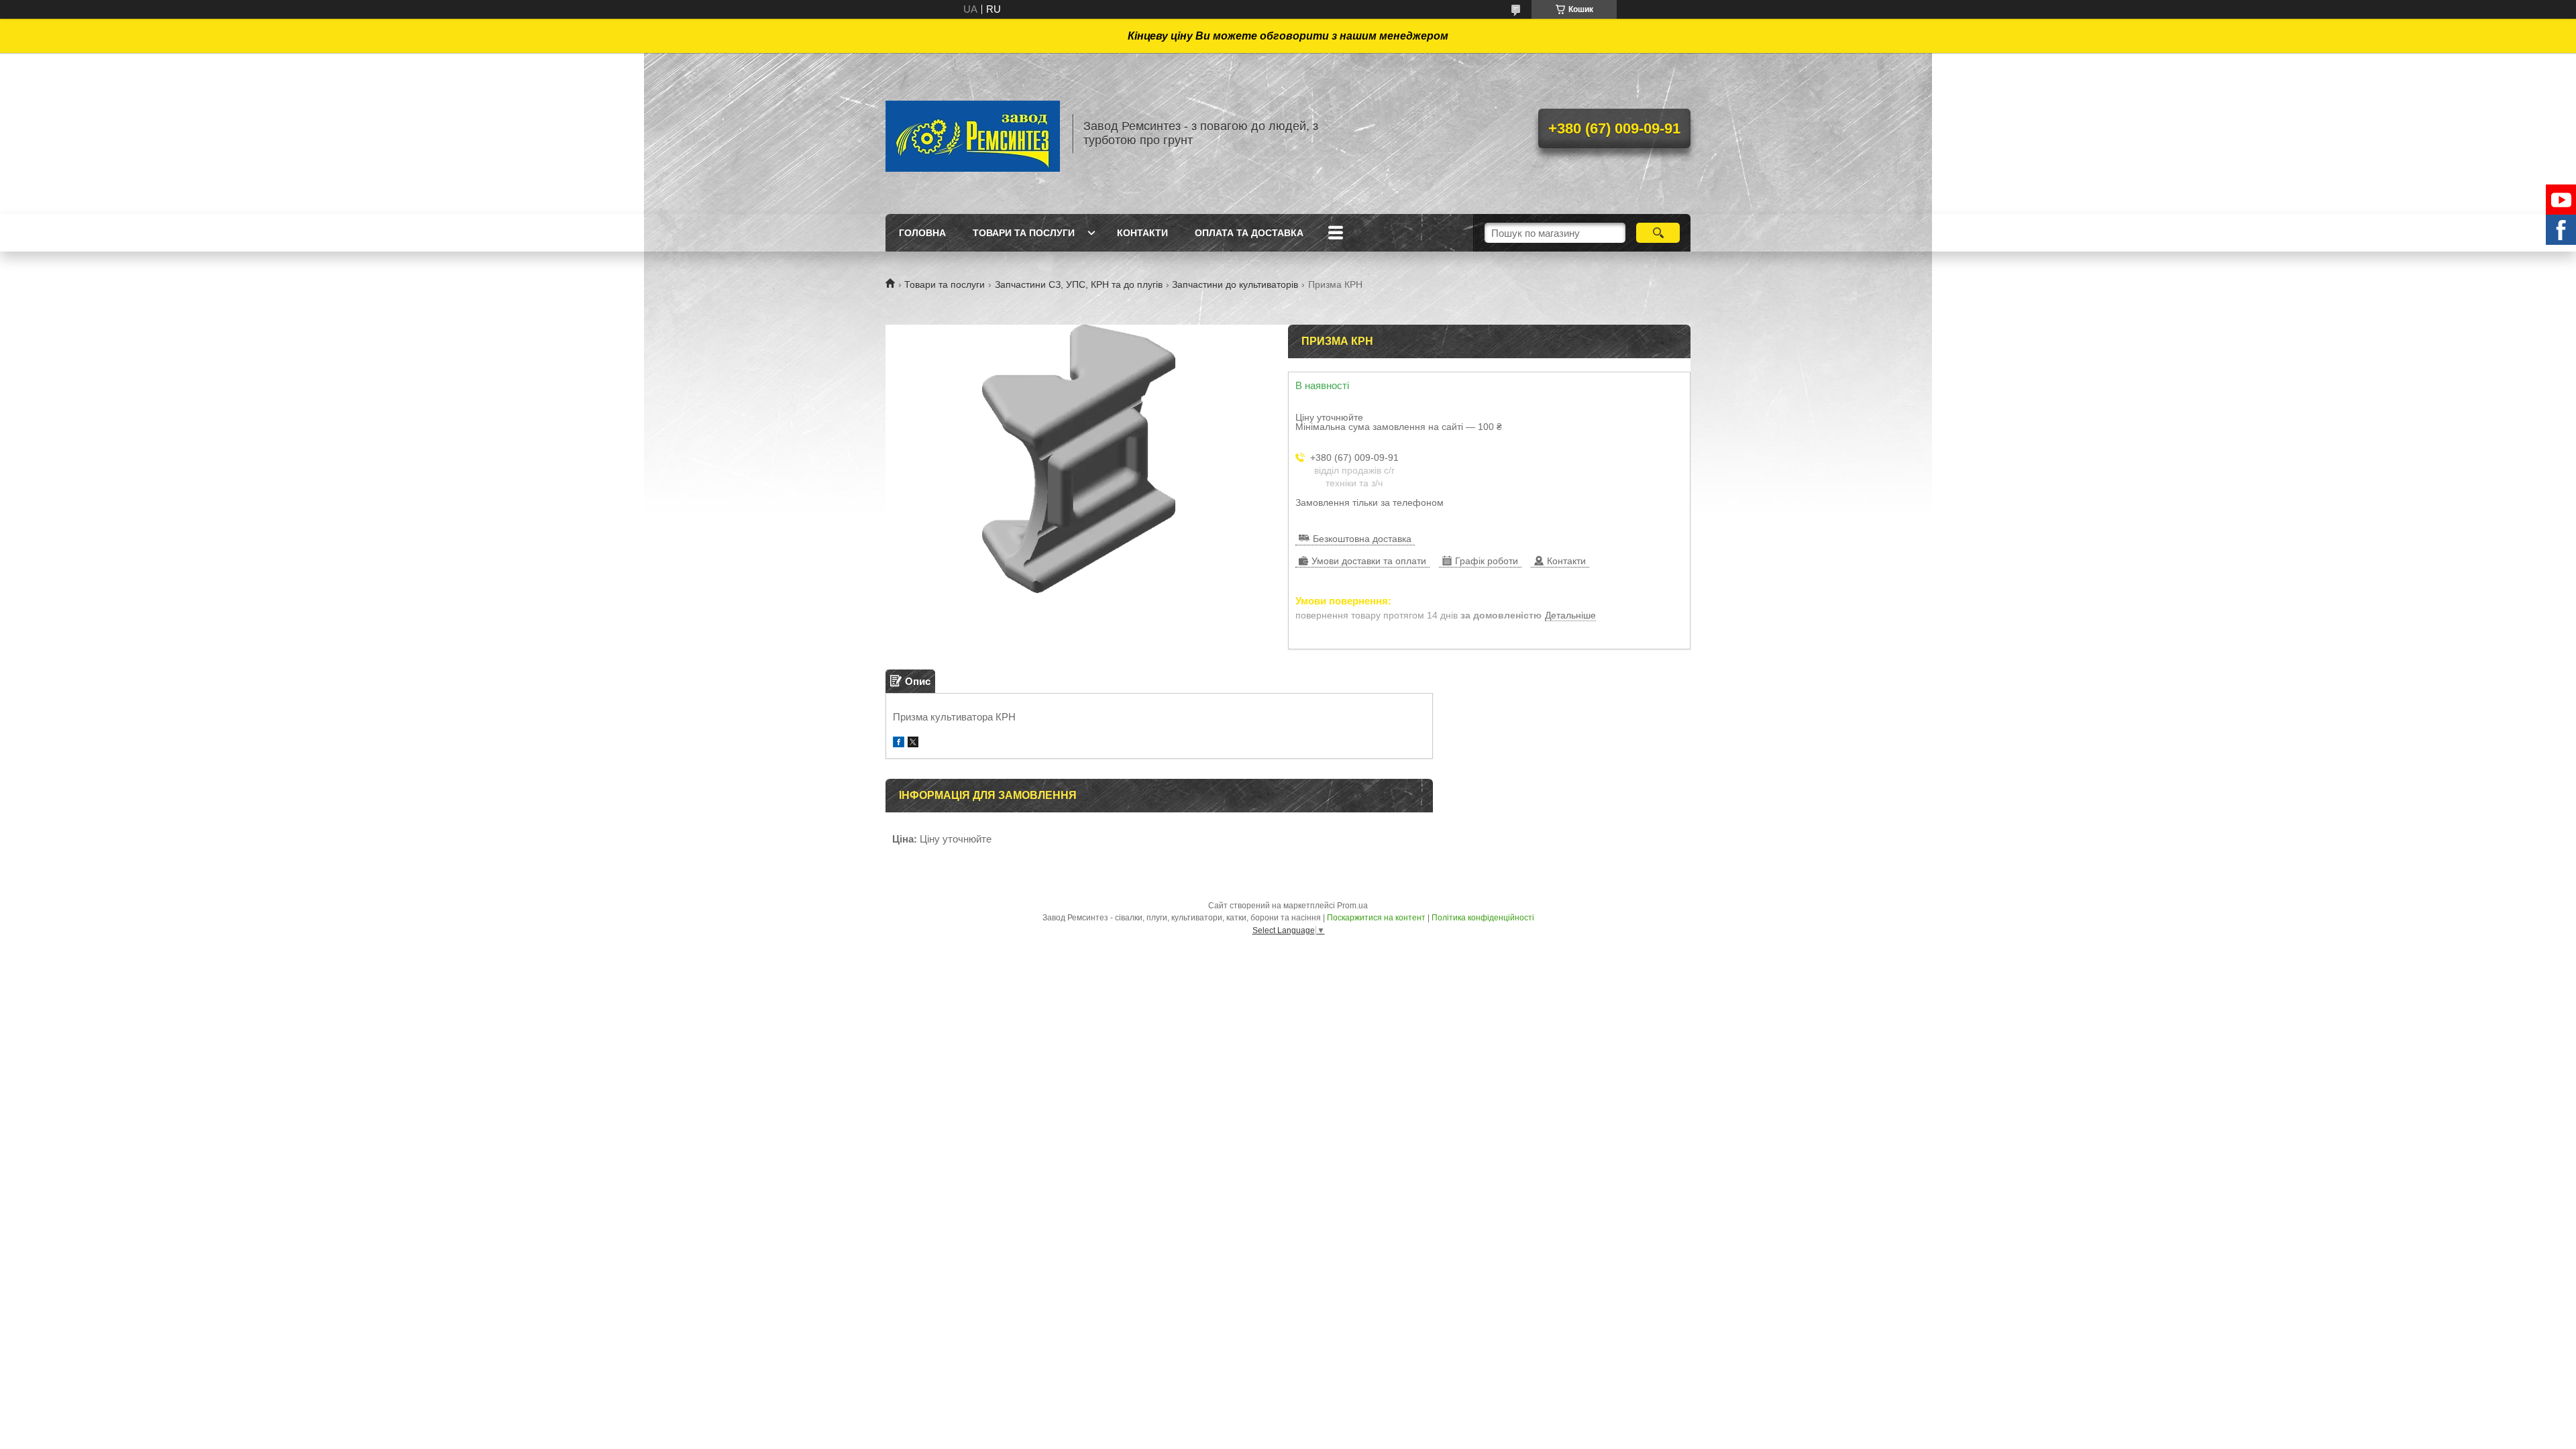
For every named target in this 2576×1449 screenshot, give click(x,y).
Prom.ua (1352, 906)
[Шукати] (1658, 233)
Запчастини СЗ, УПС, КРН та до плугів (1079, 284)
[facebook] (899, 744)
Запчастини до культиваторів (1235, 284)
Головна (922, 233)
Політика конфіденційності (1483, 918)
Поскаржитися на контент (1376, 918)
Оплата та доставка (1249, 233)
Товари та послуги (1024, 233)
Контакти (1142, 233)
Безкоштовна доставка (1362, 539)
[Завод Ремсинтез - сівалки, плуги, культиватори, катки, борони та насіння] (973, 133)
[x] (913, 744)
